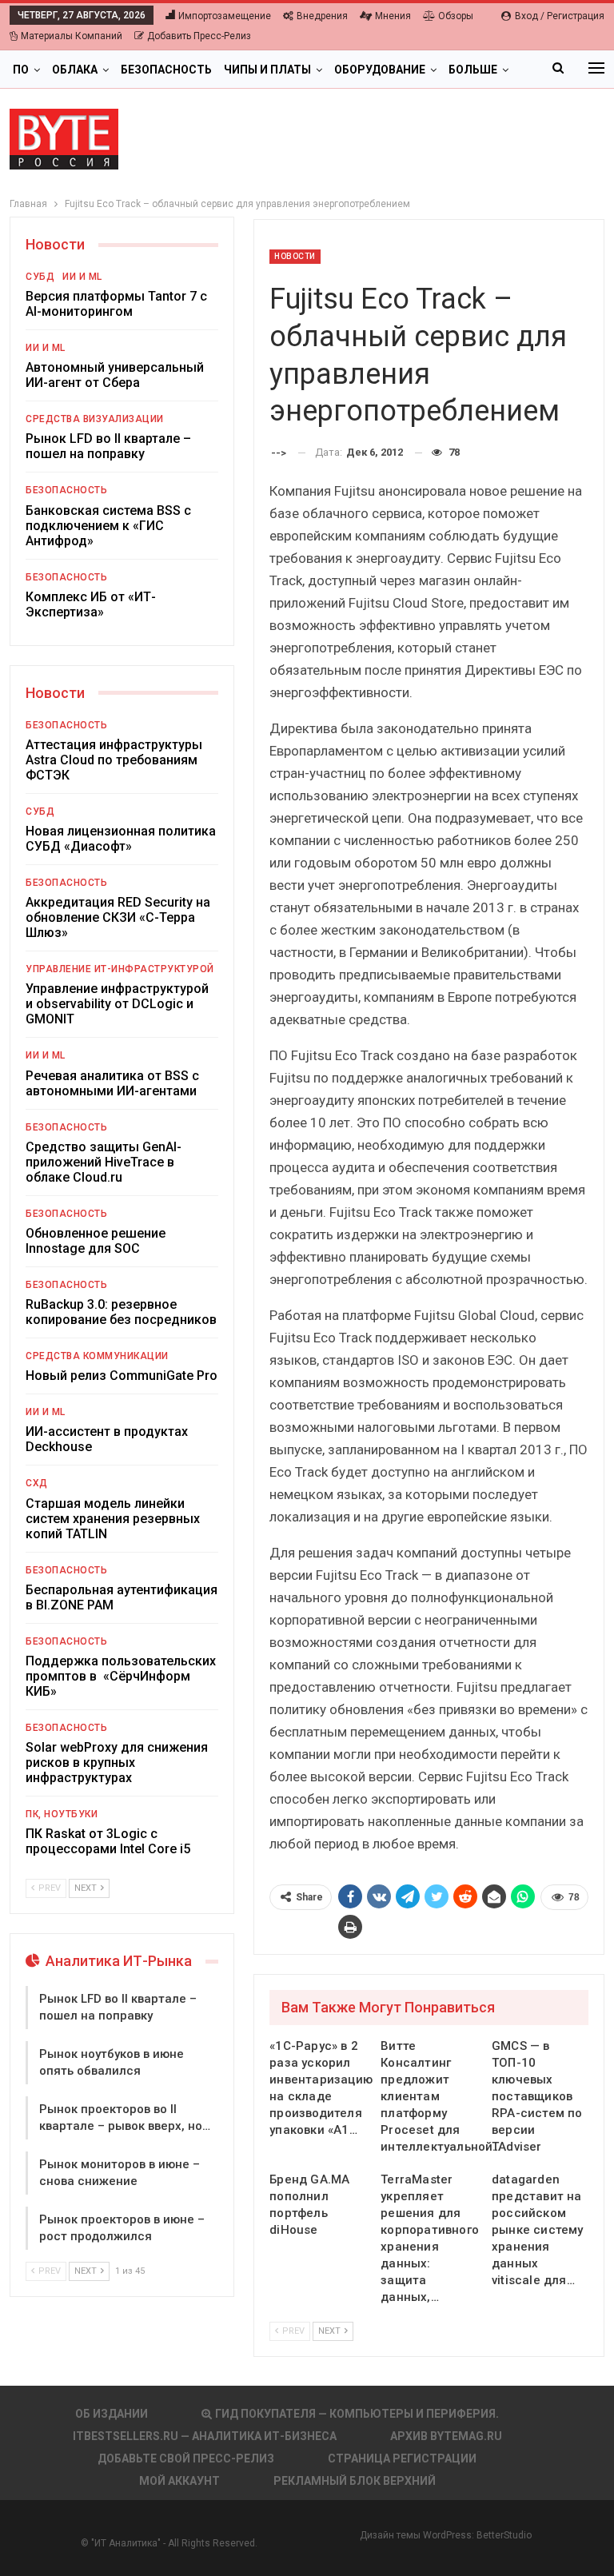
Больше (473, 70)
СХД (37, 1483)
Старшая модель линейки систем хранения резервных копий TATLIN (113, 1519)
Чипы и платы (267, 70)
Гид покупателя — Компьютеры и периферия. (357, 2414)
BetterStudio (504, 2535)
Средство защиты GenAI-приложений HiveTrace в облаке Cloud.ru (104, 1162)
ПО (21, 70)
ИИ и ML (82, 277)
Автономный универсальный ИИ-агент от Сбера (115, 375)
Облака (75, 70)
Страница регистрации (402, 2458)
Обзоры (456, 16)
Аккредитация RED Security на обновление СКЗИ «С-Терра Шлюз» (118, 917)
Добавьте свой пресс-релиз (186, 2458)
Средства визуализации (95, 419)
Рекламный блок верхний (355, 2481)
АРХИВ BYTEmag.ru (446, 2436)
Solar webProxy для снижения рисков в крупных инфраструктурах (117, 1763)
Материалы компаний (72, 36)
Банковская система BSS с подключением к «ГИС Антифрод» (108, 526)
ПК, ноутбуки (62, 1814)
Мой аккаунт (179, 2481)
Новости (295, 256)
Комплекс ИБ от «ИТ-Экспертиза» (91, 604)
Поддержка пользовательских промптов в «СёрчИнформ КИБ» (121, 1676)
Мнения (393, 16)
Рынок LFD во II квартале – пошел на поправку (108, 446)
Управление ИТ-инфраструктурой (120, 969)
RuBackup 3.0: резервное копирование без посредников (121, 1312)
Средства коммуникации (97, 1356)
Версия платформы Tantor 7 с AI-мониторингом (116, 304)
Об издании (112, 2414)
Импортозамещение (225, 16)
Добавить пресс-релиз (199, 36)
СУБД (40, 277)
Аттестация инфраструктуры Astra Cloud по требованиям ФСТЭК (114, 760)
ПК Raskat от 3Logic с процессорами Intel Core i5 (108, 1841)
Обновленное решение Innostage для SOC (96, 1241)
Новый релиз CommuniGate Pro (122, 1376)
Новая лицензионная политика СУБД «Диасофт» (121, 839)
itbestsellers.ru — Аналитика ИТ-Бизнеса (205, 2436)
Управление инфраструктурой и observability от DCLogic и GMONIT (117, 1004)
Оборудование (380, 70)
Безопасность (166, 70)
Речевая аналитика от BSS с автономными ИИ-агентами (112, 1083)
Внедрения (322, 16)
